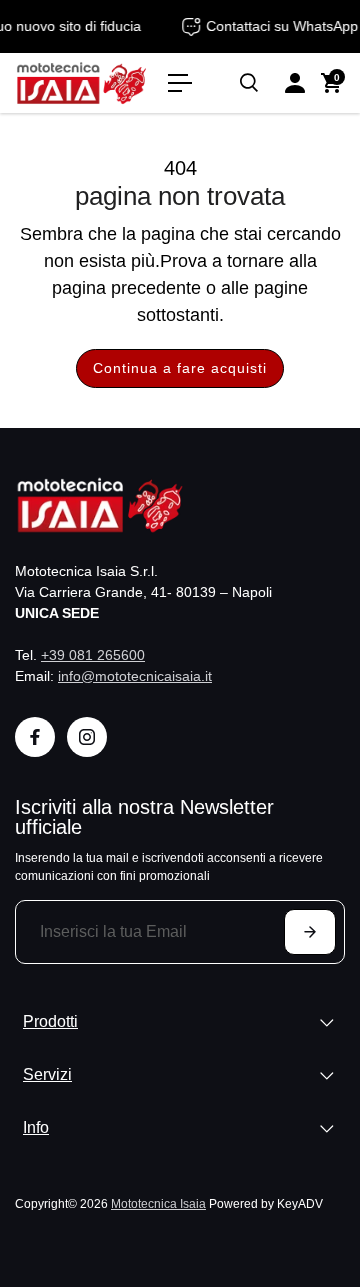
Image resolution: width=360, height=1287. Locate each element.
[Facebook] (35, 737)
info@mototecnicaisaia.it (135, 676)
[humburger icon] (180, 83)
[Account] (295, 83)
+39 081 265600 (93, 655)
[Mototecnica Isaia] (81, 83)
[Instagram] (87, 737)
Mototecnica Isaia (158, 1203)
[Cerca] (249, 83)
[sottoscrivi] (310, 932)
